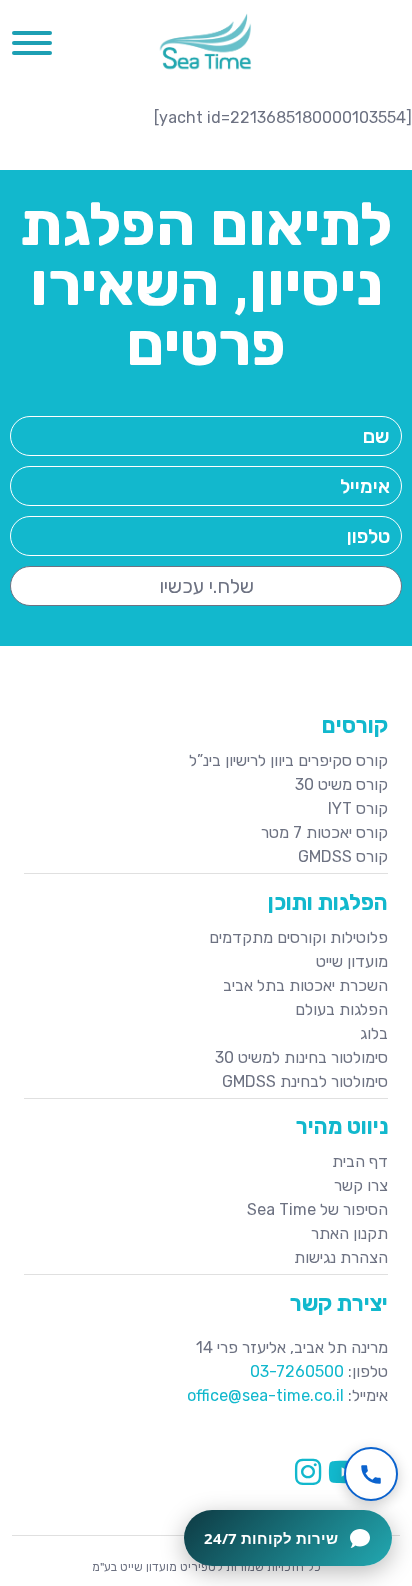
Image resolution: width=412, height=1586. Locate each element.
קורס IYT (358, 808)
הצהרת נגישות (341, 1257)
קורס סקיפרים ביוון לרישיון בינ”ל (288, 760)
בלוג (374, 1033)
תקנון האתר (349, 1233)
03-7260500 (297, 1371)
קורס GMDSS (343, 856)
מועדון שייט (352, 961)
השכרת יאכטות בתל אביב (305, 985)
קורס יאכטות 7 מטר (324, 832)
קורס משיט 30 (341, 784)
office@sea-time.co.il (265, 1395)
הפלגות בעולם (341, 1009)
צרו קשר (361, 1185)
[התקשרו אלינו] (371, 1474)
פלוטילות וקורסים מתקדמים (298, 937)
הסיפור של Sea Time (317, 1209)
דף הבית (360, 1161)
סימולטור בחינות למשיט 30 (301, 1057)
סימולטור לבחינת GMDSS (305, 1081)
